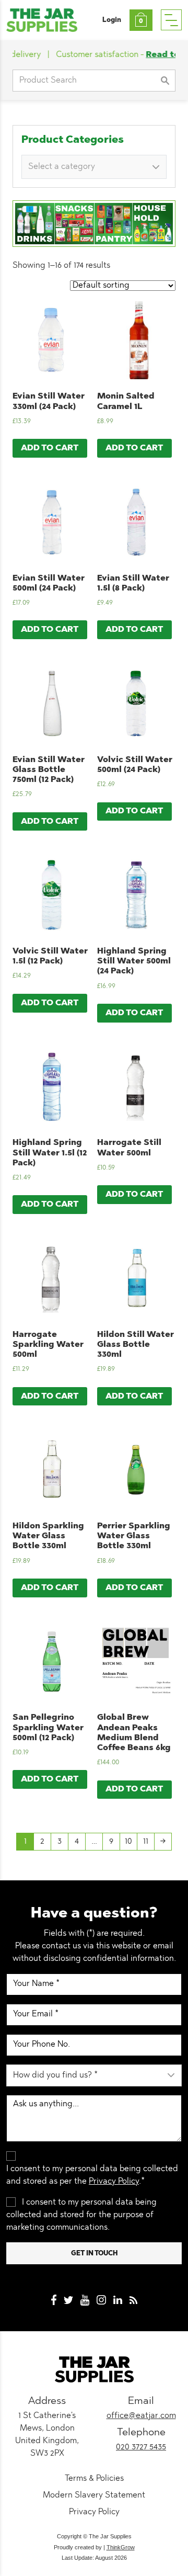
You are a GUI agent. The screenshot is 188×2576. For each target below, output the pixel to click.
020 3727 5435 (141, 2447)
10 (128, 1842)
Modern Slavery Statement (94, 2495)
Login (112, 20)
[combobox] (94, 167)
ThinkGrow (121, 2547)
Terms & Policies (94, 2479)
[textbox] (90, 167)
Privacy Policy (114, 2182)
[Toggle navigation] (171, 20)
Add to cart (50, 448)
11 (146, 1842)
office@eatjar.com (141, 2416)
